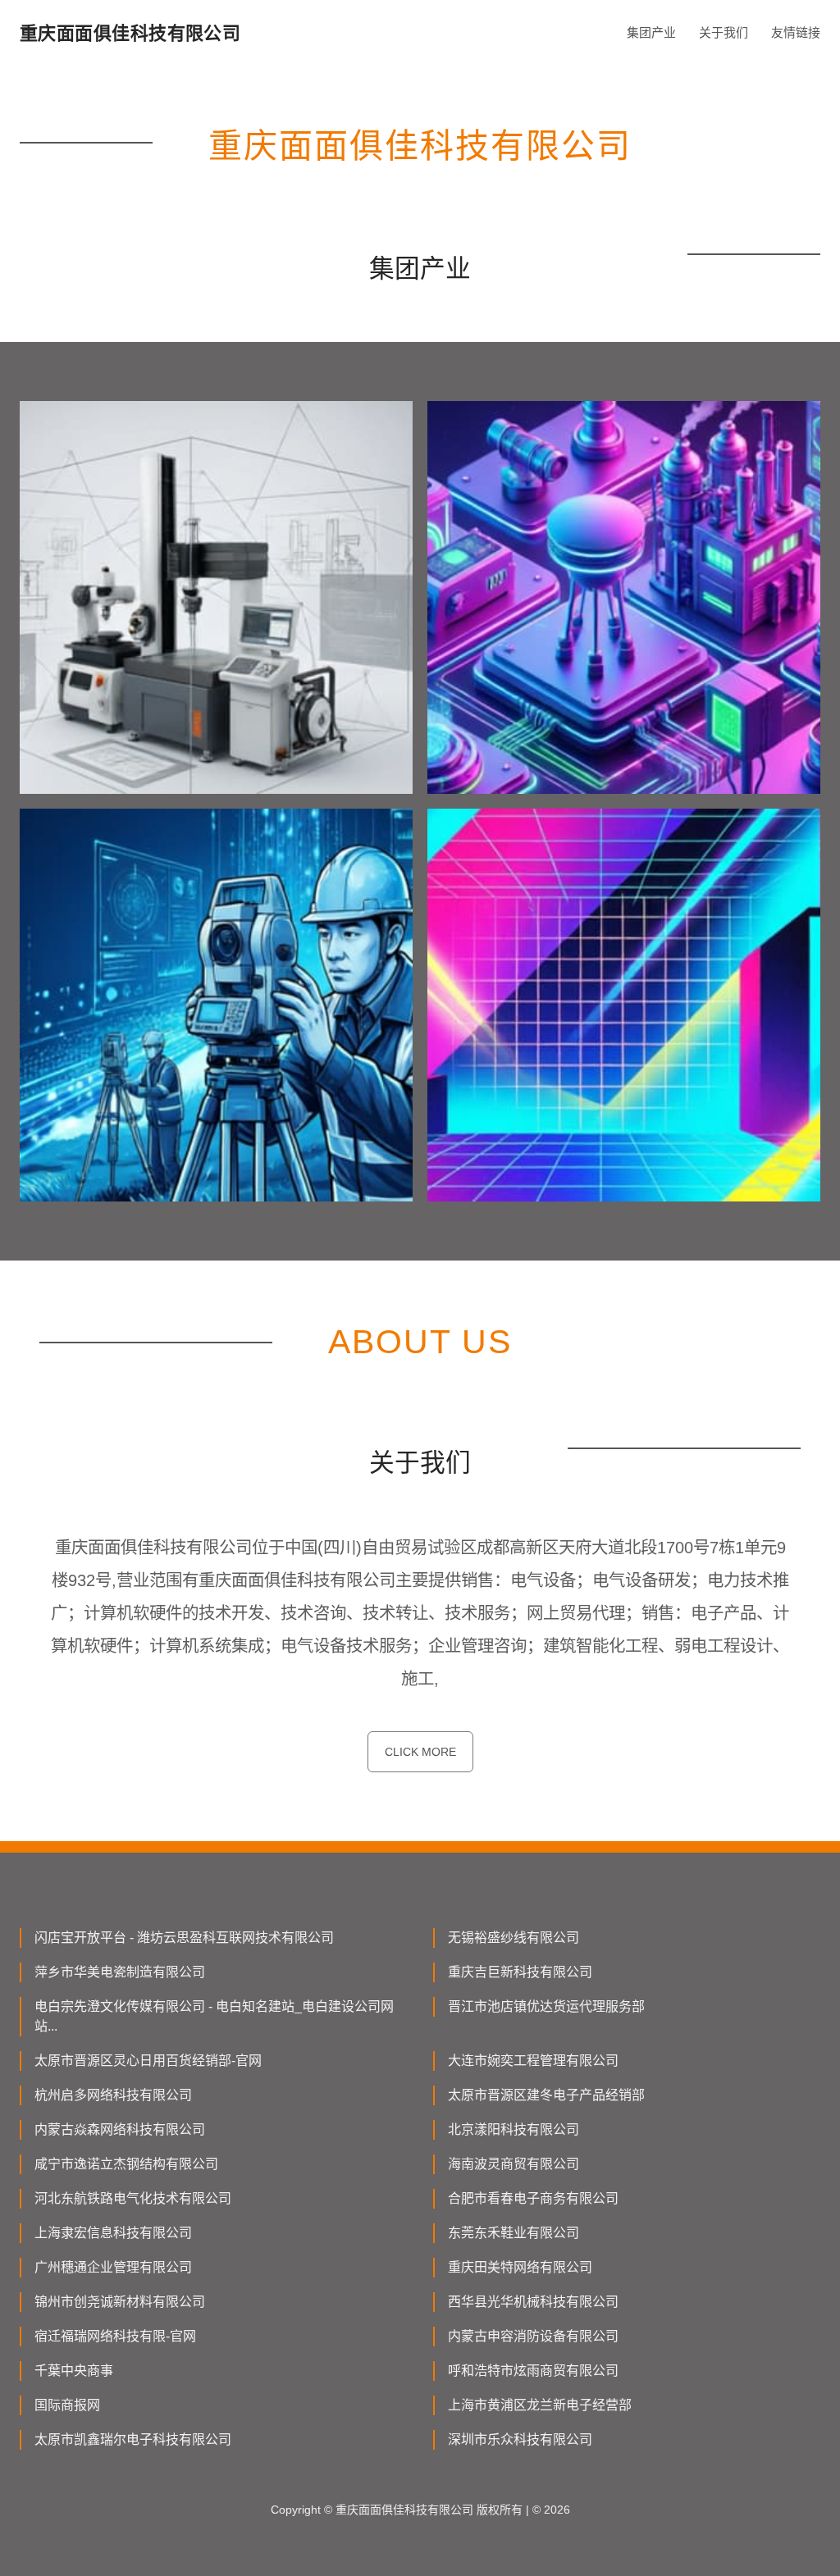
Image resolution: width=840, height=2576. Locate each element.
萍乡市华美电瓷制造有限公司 (120, 1972)
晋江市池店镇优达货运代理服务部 (546, 2006)
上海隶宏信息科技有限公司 (113, 2233)
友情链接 (796, 32)
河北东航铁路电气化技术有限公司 (133, 2198)
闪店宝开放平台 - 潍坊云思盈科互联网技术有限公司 (184, 1938)
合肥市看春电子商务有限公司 (533, 2198)
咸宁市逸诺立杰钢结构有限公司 (126, 2164)
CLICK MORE (420, 1752)
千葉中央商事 (74, 2371)
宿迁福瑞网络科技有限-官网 (115, 2336)
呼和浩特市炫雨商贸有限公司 (533, 2371)
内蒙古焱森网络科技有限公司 (120, 2129)
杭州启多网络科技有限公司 (113, 2095)
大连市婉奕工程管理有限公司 (533, 2061)
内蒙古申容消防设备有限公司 (533, 2336)
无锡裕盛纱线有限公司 (514, 1938)
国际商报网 (67, 2405)
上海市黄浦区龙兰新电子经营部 (540, 2405)
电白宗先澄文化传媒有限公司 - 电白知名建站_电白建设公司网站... (214, 2016)
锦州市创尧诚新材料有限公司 (120, 2302)
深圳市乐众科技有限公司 (520, 2439)
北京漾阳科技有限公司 (514, 2129)
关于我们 (724, 32)
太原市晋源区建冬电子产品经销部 (546, 2095)
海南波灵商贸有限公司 (514, 2164)
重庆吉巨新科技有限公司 (520, 1972)
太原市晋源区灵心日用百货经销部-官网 (148, 2061)
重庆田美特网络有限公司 (520, 2267)
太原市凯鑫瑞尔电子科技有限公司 (133, 2439)
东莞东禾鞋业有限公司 (514, 2233)
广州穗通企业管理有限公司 (113, 2267)
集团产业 (651, 32)
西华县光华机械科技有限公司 (533, 2302)
